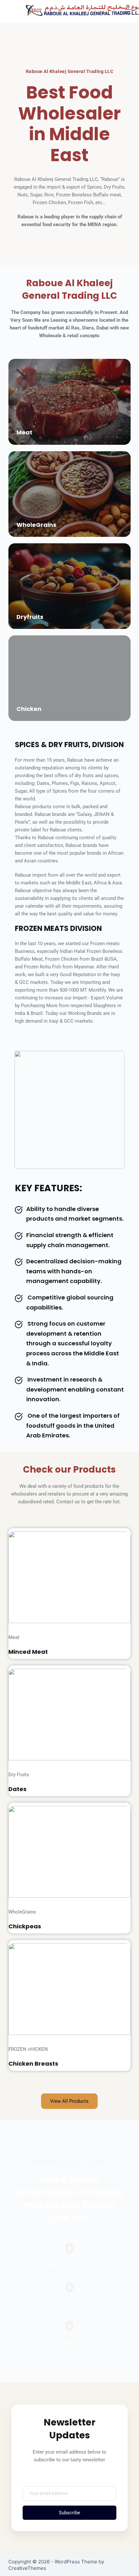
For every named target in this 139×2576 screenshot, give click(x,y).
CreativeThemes (27, 2568)
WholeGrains (36, 525)
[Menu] (128, 11)
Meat (24, 432)
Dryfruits (30, 617)
